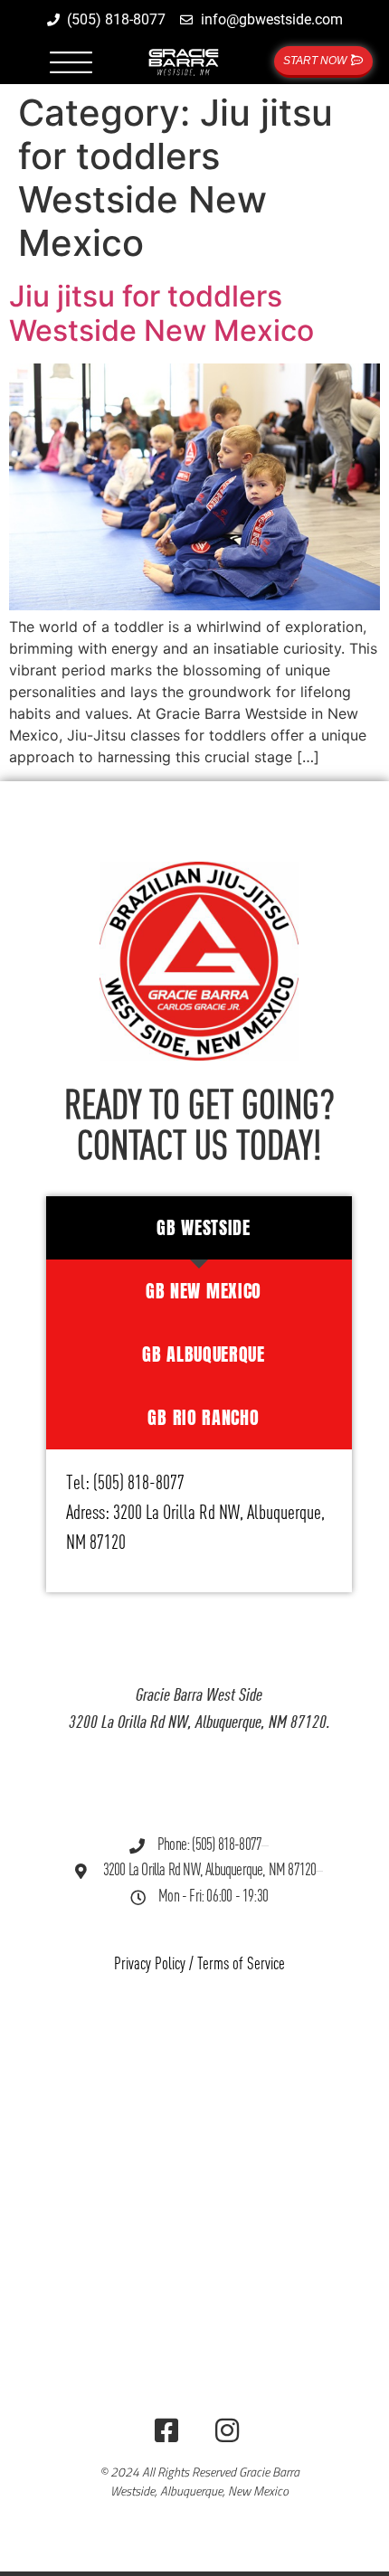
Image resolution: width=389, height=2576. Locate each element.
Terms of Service (241, 1964)
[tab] (199, 1228)
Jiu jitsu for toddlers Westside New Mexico (161, 313)
